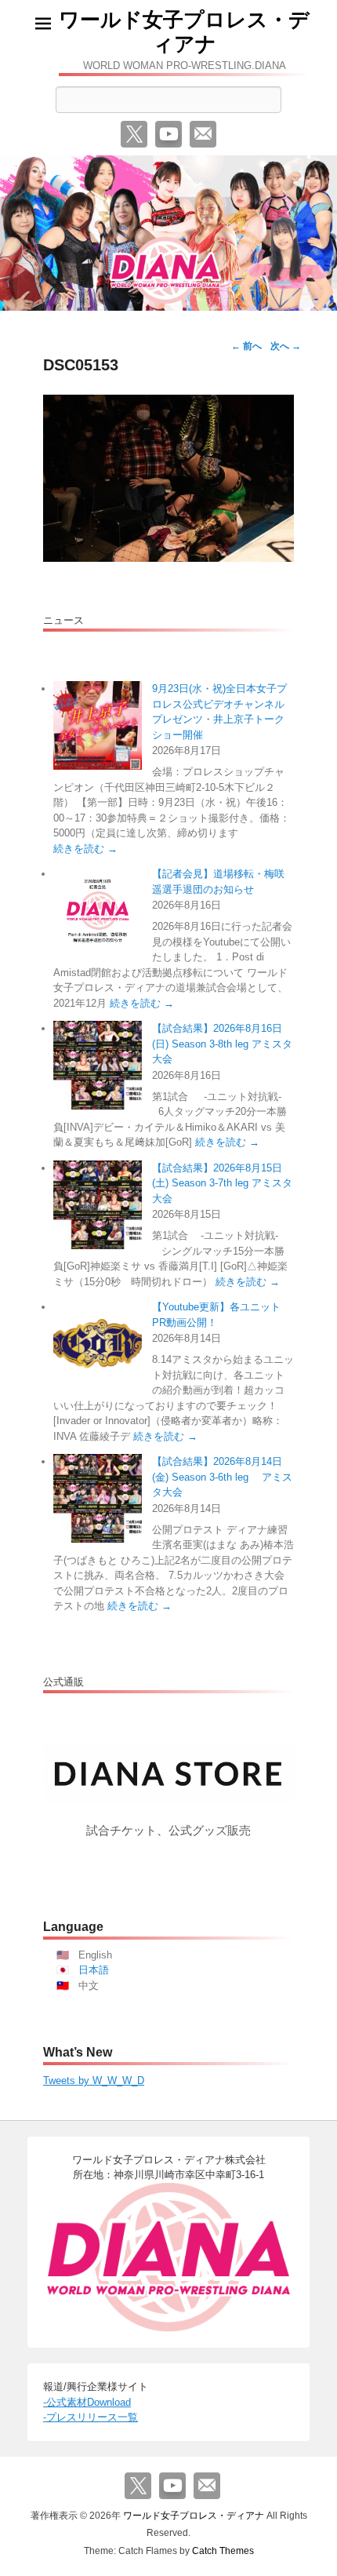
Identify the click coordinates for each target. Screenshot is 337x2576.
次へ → (286, 346)
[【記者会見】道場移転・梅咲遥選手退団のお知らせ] (98, 911)
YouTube (168, 134)
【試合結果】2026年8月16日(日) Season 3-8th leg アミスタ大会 (222, 1044)
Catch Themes (223, 2551)
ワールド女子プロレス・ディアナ (184, 32)
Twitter (134, 134)
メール (203, 134)
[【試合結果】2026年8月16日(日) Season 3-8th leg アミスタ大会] (98, 1065)
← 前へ (246, 346)
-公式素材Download (87, 2402)
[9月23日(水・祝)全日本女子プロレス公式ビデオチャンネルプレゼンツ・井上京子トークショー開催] (98, 725)
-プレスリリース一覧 (91, 2417)
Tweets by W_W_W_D (94, 2080)
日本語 (94, 1970)
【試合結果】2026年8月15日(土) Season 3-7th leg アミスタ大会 (222, 1183)
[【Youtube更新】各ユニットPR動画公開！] (98, 1344)
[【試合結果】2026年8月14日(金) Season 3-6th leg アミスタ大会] (98, 1498)
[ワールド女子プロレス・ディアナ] (168, 233)
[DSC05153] (168, 478)
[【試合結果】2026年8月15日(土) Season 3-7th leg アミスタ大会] (98, 1205)
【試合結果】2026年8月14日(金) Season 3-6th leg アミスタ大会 (222, 1477)
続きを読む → (85, 849)
